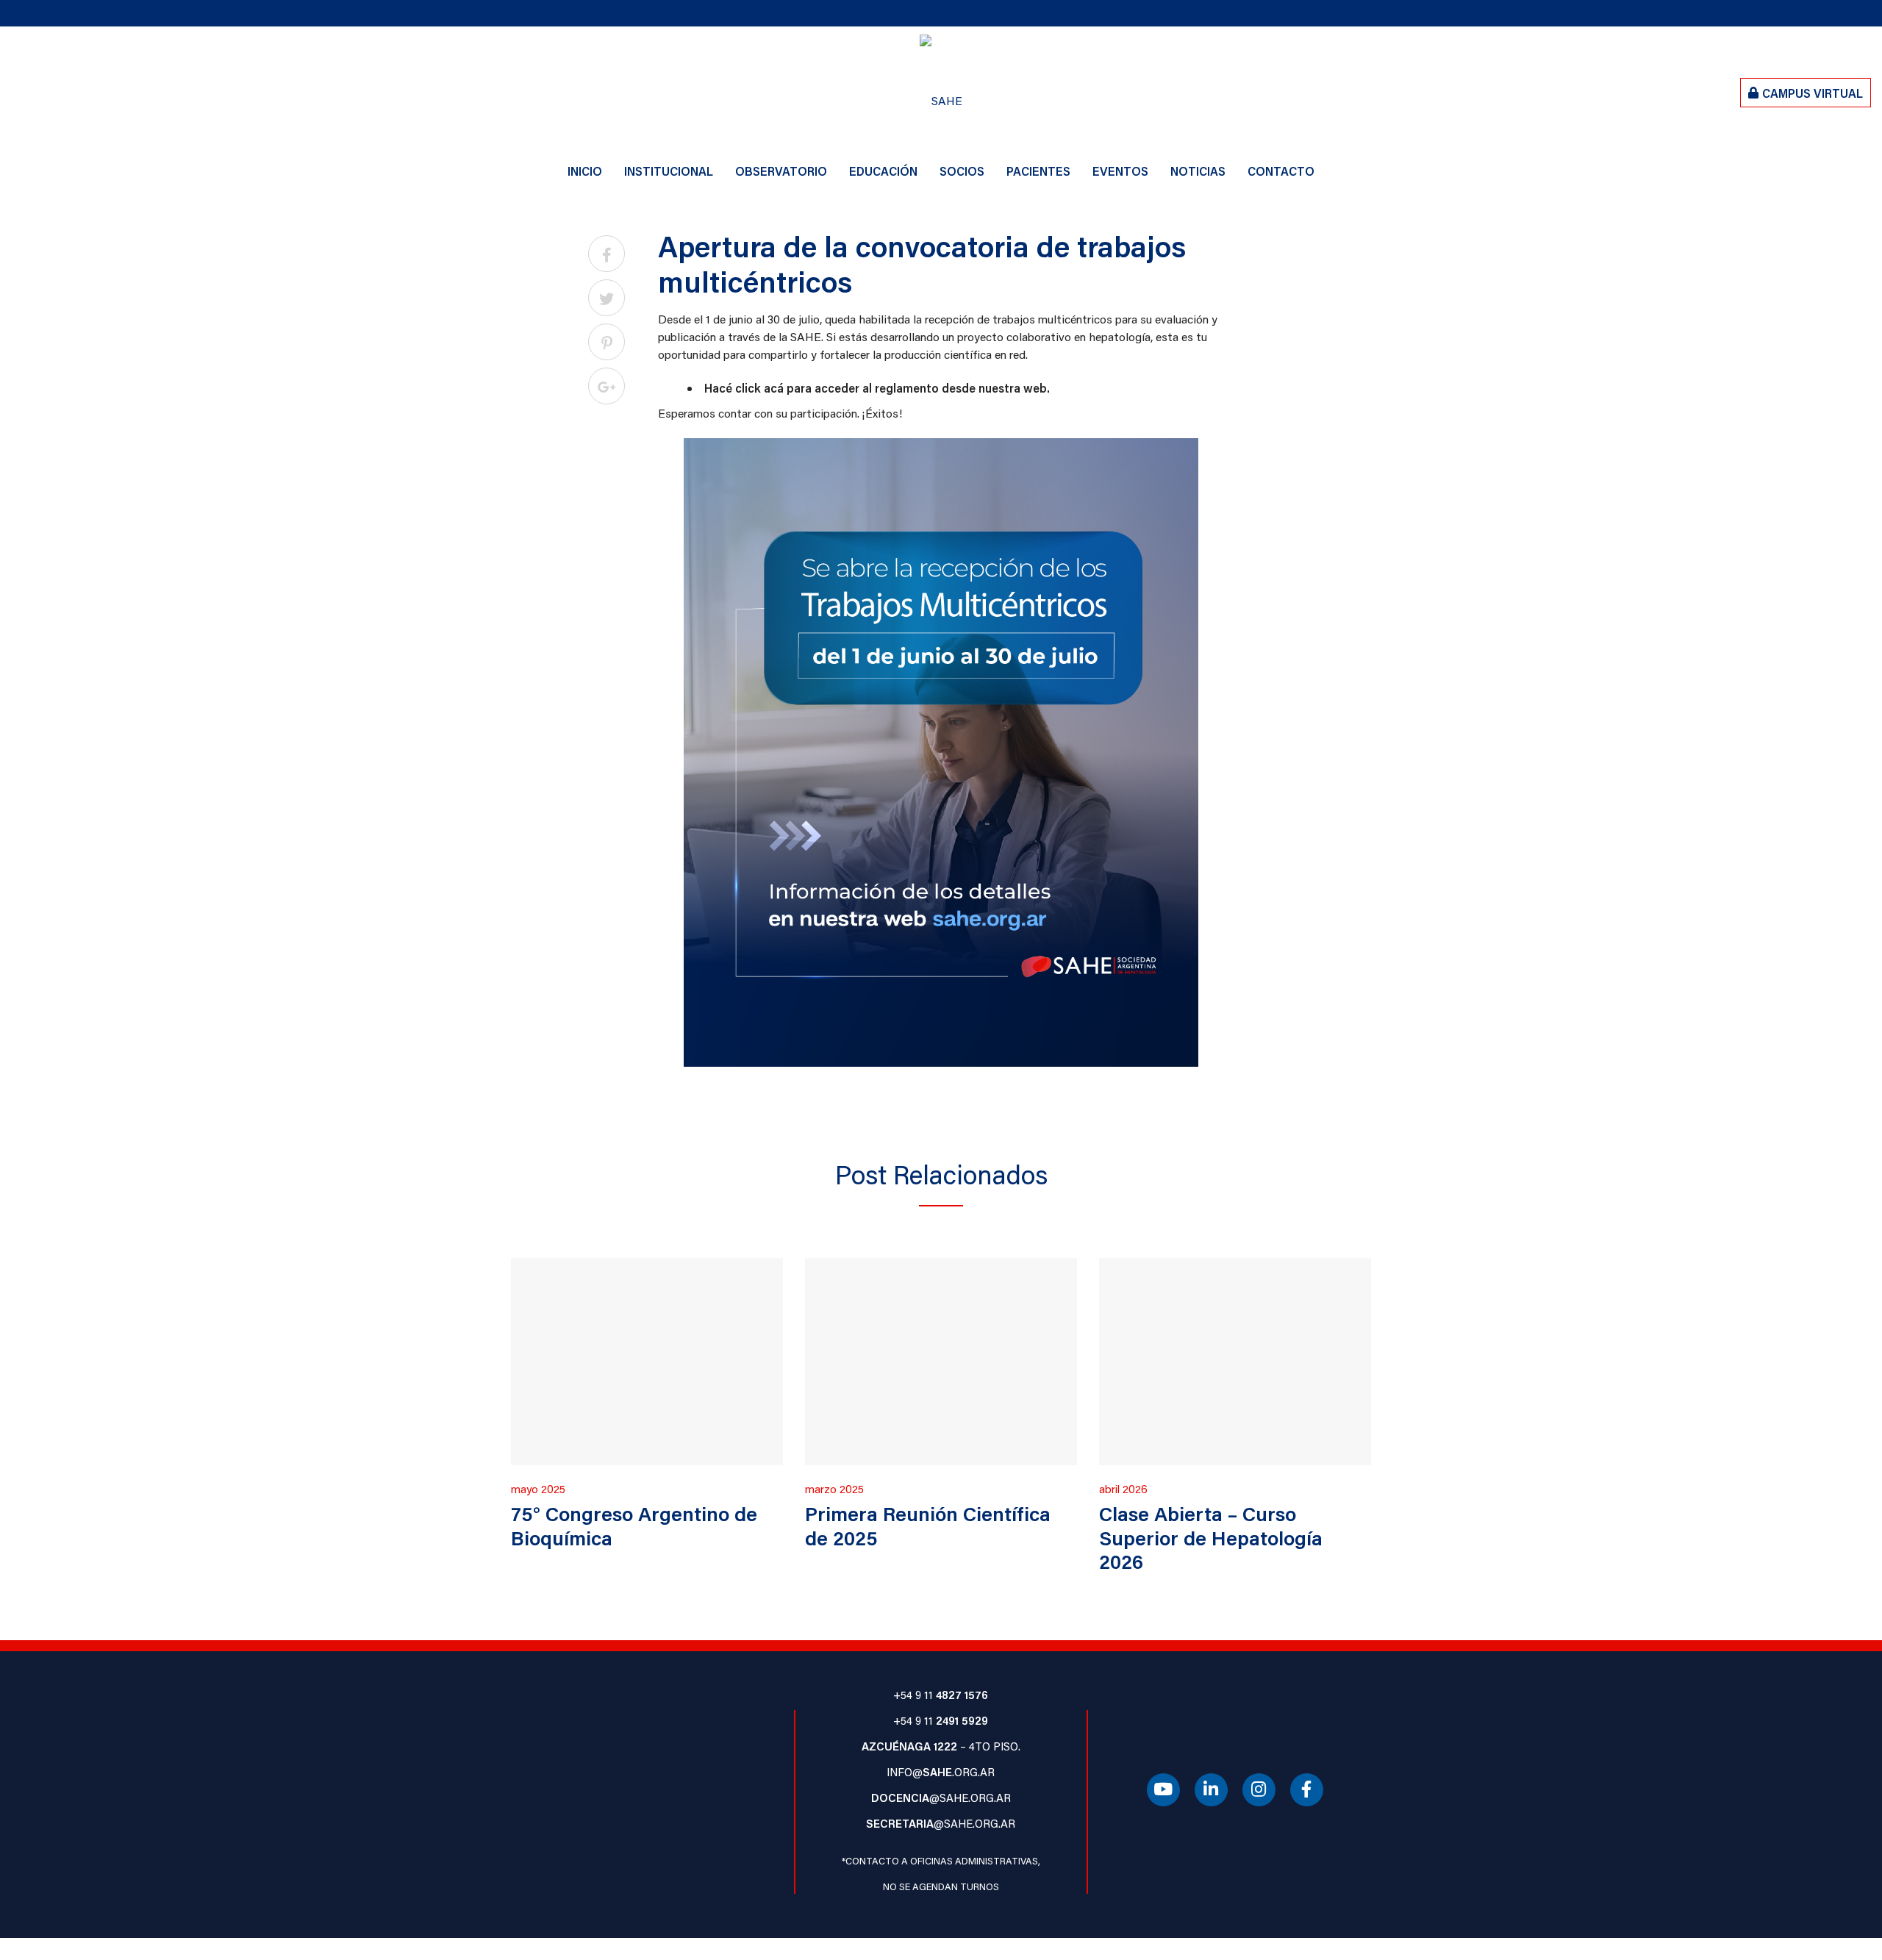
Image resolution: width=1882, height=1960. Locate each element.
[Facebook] (1307, 1791)
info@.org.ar (941, 1772)
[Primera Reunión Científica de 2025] (941, 1361)
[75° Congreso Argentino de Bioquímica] (647, 1361)
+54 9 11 (941, 1695)
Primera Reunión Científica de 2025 (928, 1525)
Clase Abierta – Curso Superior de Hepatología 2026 (1211, 1537)
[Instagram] (1259, 1791)
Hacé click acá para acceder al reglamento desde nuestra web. (877, 388)
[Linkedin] (1211, 1791)
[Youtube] (1163, 1791)
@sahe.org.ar (941, 1798)
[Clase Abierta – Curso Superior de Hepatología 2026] (1235, 1361)
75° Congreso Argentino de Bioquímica (634, 1525)
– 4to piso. (941, 1746)
